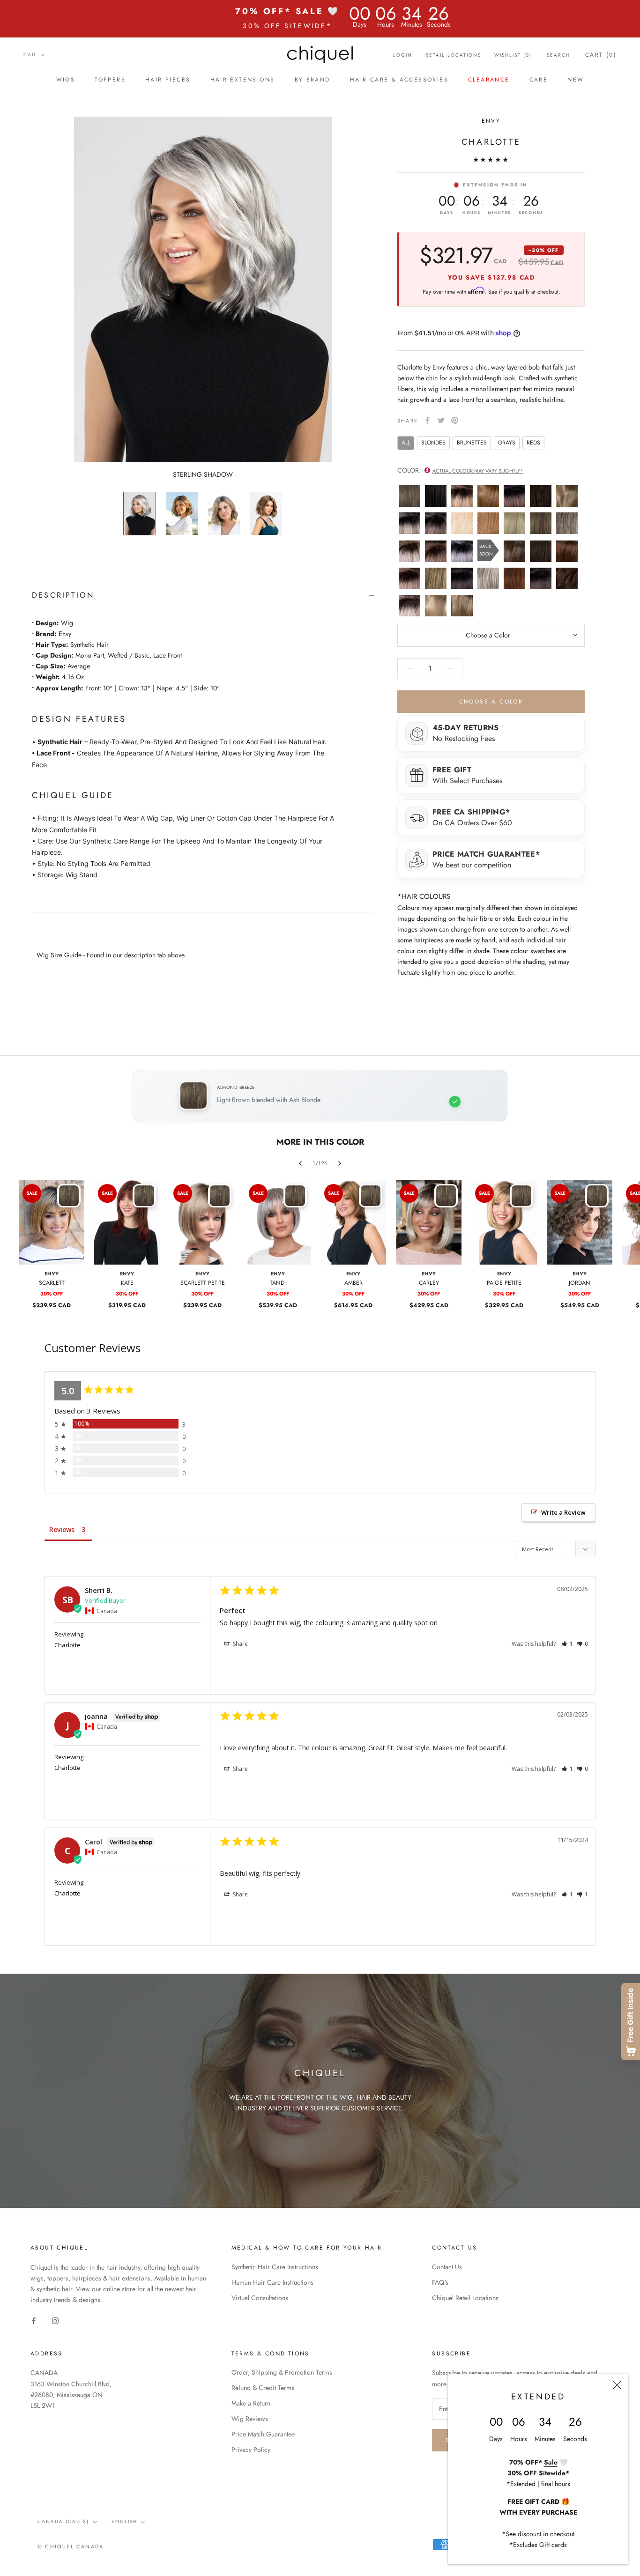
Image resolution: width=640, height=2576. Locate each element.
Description (63, 595)
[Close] (617, 2385)
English (124, 2521)
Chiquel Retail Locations (465, 2298)
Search (558, 55)
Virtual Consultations (260, 2298)
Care (539, 80)
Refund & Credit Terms (263, 2388)
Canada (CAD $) (63, 2521)
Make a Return (251, 2403)
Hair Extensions (243, 80)
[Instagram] (55, 2321)
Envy (491, 121)
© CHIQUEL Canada (71, 2546)
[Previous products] (300, 1163)
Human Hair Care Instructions (272, 2282)
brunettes (472, 443)
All (406, 443)
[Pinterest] (455, 420)
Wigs (66, 80)
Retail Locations (453, 55)
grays (507, 443)
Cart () (601, 55)
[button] (567, 1644)
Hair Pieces (168, 80)
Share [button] (240, 1644)
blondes (433, 443)
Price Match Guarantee (263, 2434)
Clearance (489, 80)
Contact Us (447, 2267)
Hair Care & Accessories (399, 80)
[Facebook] (428, 420)
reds (533, 443)
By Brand (313, 80)
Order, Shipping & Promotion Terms (282, 2372)
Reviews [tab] (62, 1529)
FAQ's (440, 2282)
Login (403, 55)
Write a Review (563, 1512)
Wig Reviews (250, 2419)
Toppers (110, 80)
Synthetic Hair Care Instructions (275, 2267)
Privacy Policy (251, 2450)
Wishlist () (513, 55)
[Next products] (340, 1163)
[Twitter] (441, 420)
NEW (576, 80)
